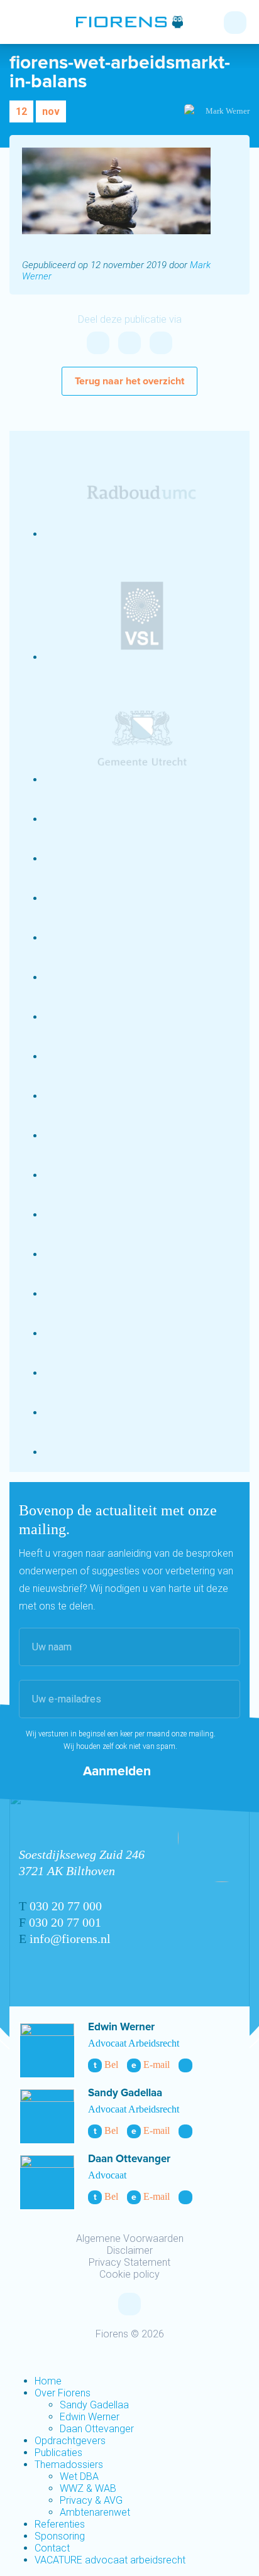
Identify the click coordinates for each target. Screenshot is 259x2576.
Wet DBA (79, 2476)
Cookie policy (129, 2274)
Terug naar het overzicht (129, 381)
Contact (52, 2548)
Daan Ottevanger (129, 2159)
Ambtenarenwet (95, 2512)
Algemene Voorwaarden (130, 2238)
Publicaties (58, 2453)
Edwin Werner (121, 2027)
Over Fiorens (63, 2393)
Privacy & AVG (91, 2500)
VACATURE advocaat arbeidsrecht (110, 2560)
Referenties (60, 2524)
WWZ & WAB (88, 2488)
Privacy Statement (129, 2262)
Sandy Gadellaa (125, 2093)
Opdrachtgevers (70, 2441)
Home (48, 2381)
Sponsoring (60, 2536)
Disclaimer (130, 2250)
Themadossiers (69, 2465)
